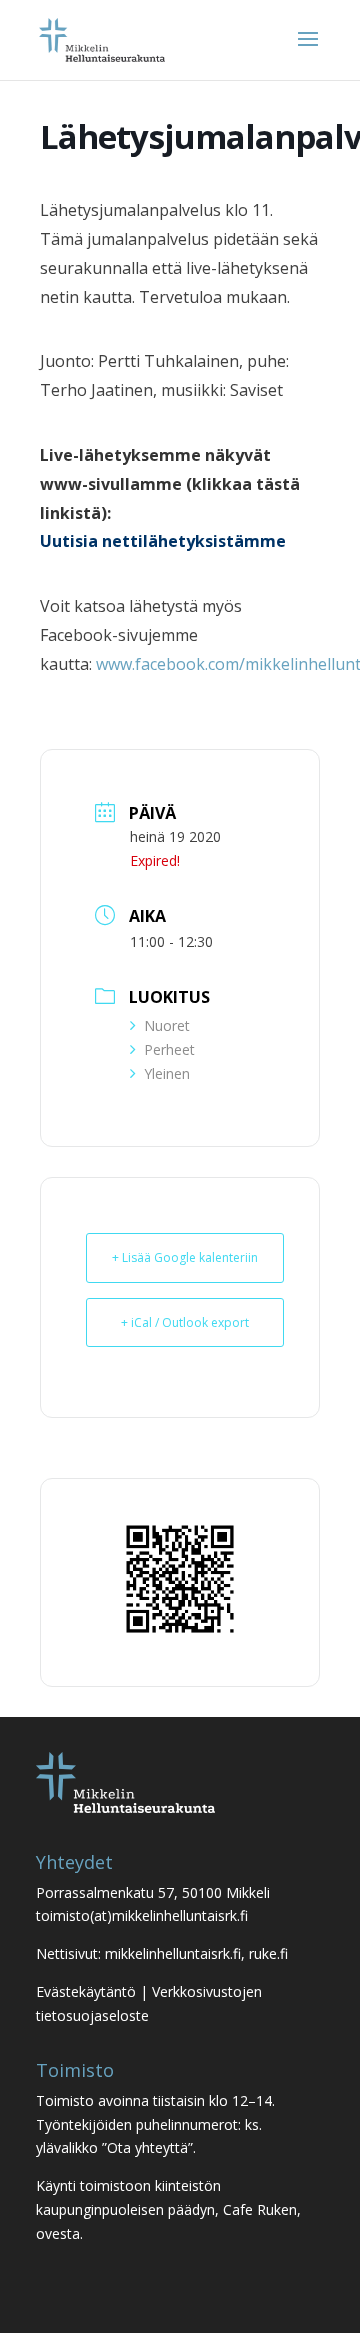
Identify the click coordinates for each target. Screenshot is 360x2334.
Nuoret (167, 1025)
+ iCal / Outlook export (185, 1322)
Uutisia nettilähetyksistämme (163, 541)
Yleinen (167, 1073)
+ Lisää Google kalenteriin (185, 1257)
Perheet (169, 1049)
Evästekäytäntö (86, 1991)
